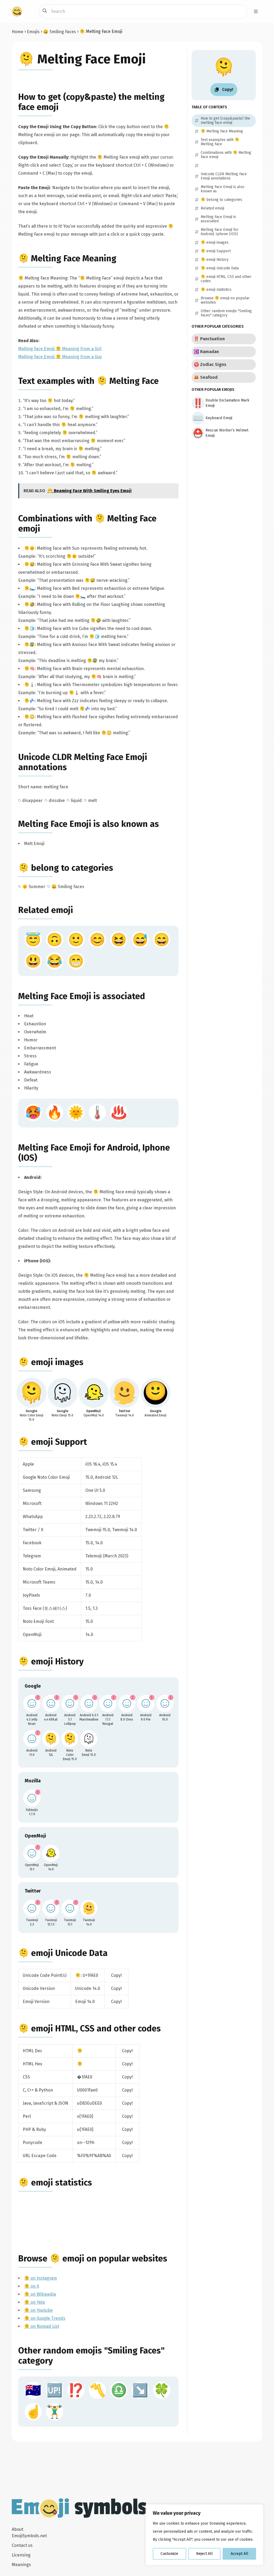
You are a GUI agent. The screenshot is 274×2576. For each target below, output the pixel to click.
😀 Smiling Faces (60, 32)
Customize (169, 2554)
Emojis (33, 32)
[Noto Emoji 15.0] (89, 1739)
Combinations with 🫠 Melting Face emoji (226, 155)
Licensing (21, 2555)
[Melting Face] (32, 1393)
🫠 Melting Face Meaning (67, 258)
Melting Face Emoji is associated (82, 996)
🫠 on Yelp (35, 2302)
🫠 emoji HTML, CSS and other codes (90, 2028)
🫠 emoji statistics (55, 2183)
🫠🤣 (29, 604)
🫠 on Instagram (41, 2278)
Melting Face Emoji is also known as (89, 824)
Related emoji (46, 910)
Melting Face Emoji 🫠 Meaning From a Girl (60, 349)
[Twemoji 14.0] (89, 1908)
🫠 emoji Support (53, 1442)
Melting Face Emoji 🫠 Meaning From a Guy (60, 357)
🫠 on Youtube (38, 2310)
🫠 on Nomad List (42, 2326)
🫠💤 (29, 701)
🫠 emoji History (51, 1661)
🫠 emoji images (51, 1362)
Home (18, 32)
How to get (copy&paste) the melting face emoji (225, 121)
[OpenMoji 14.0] (51, 1853)
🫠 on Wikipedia (40, 2294)
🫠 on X (32, 2286)
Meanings (21, 2565)
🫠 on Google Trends (45, 2318)
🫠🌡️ (29, 685)
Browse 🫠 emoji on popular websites (93, 2258)
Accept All (239, 2554)
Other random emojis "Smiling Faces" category (226, 313)
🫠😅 (29, 564)
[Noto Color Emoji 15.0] (70, 1739)
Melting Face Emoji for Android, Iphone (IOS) (220, 232)
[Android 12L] (51, 1739)
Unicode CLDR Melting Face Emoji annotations (224, 176)
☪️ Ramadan (206, 352)
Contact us (22, 2545)
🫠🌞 (29, 548)
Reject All (204, 2554)
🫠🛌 (29, 588)
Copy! (116, 1975)
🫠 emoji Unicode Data (63, 1953)
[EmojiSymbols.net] (17, 12)
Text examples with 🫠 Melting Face (88, 381)
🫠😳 (29, 717)
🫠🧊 (29, 628)
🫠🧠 (29, 669)
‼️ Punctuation (209, 339)
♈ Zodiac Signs (210, 364)
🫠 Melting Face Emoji (82, 59)
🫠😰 (29, 645)
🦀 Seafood (206, 377)
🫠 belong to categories (66, 868)
